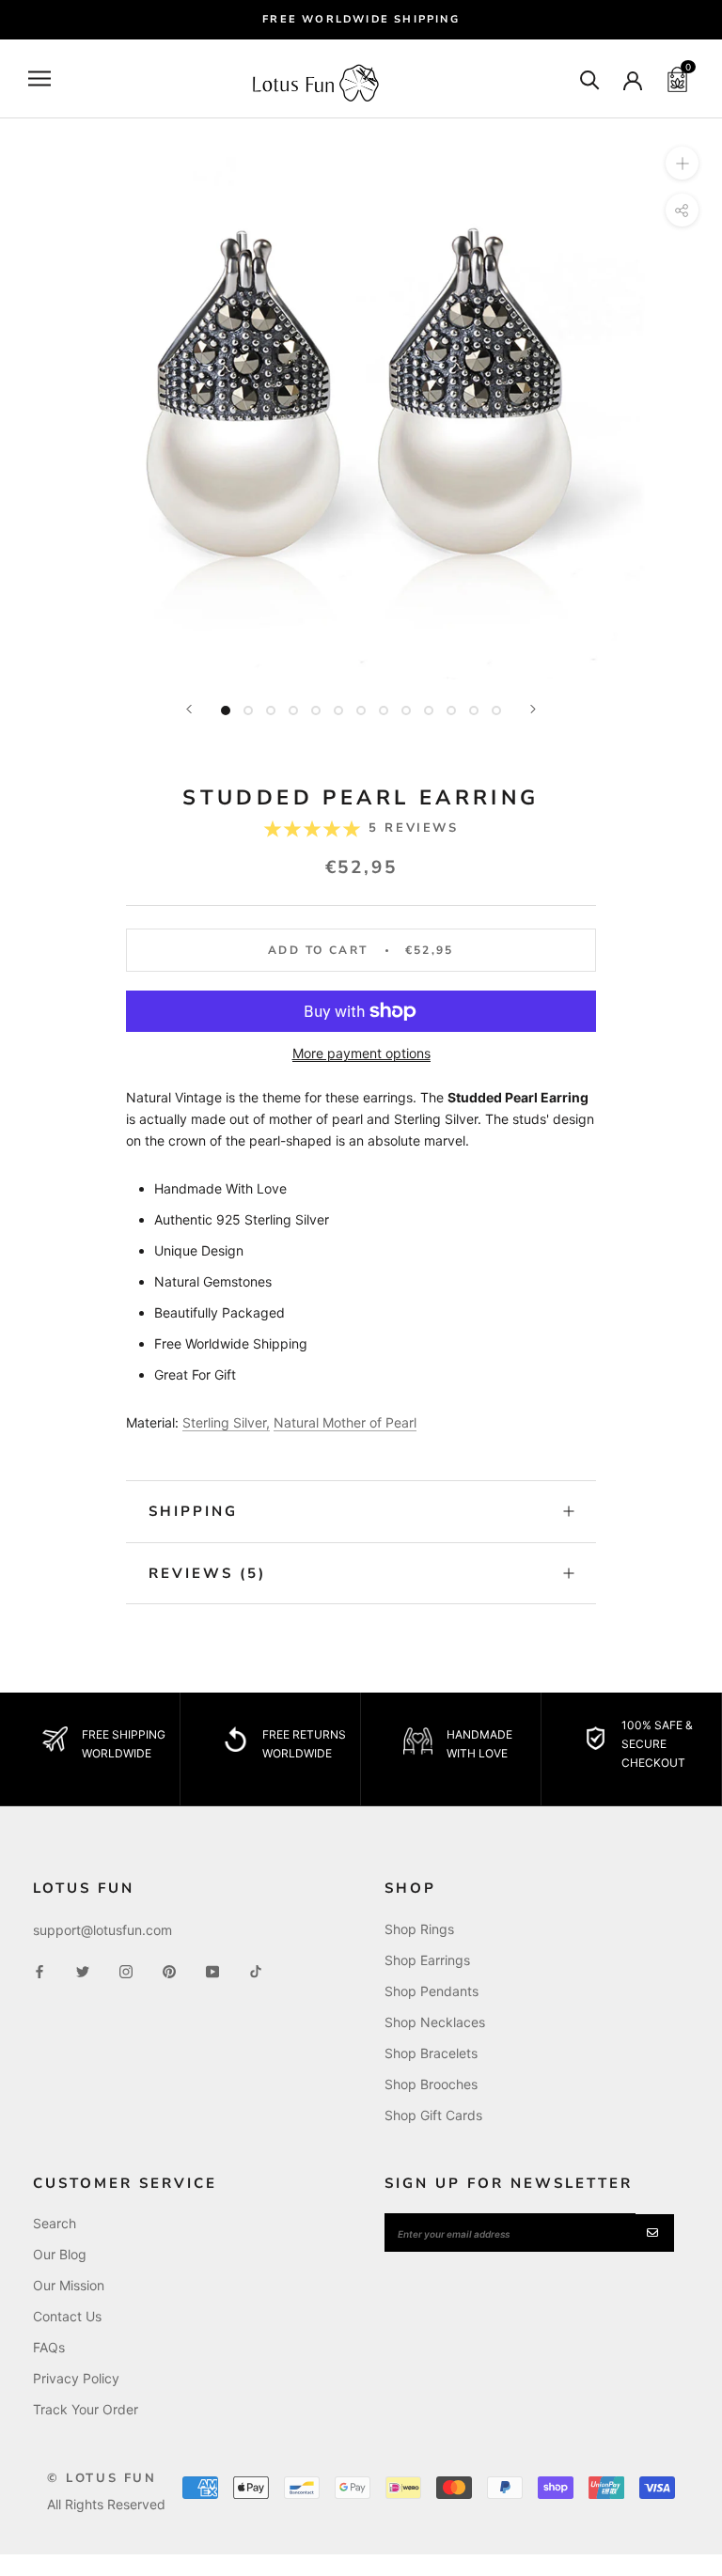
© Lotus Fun (102, 2478)
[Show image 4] (293, 710)
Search (55, 2223)
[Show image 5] (316, 710)
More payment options (361, 1053)
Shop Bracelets (431, 2053)
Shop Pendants (432, 1991)
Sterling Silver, (226, 1422)
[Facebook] (39, 1970)
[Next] (533, 709)
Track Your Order (86, 2409)
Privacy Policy (76, 2378)
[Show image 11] (451, 710)
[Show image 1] (226, 710)
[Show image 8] (384, 710)
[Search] (590, 78)
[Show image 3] (271, 710)
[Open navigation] (39, 78)
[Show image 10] (429, 710)
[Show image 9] (406, 710)
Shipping (193, 1511)
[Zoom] (682, 163)
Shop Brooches (431, 2084)
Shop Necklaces (435, 2022)
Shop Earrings (427, 1960)
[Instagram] (126, 1970)
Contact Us (67, 2316)
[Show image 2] (248, 710)
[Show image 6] (338, 710)
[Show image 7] (361, 710)
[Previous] (189, 709)
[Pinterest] (169, 1970)
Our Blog (60, 2254)
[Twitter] (83, 1970)
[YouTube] (212, 1970)
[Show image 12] (474, 710)
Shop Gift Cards (433, 2115)
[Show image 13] (496, 710)
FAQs (49, 2347)
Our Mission (69, 2285)
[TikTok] (256, 1970)
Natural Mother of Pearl (345, 1422)
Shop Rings (419, 1929)
